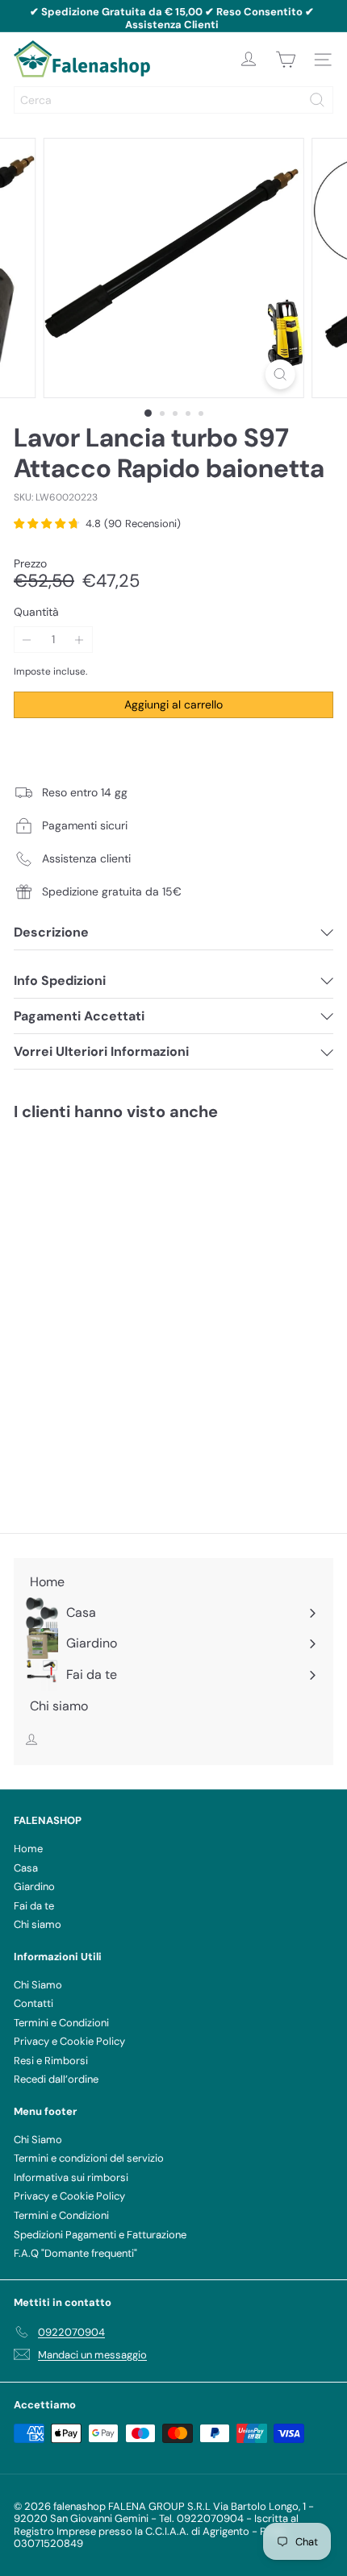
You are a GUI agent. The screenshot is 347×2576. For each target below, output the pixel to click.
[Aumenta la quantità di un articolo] (79, 640)
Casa (26, 1868)
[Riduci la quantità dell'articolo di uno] (27, 640)
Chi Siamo (38, 1985)
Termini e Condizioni (61, 2023)
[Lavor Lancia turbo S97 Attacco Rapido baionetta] (115, 1264)
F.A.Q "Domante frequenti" (75, 2253)
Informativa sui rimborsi (71, 2177)
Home (28, 1849)
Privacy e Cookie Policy (69, 2041)
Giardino (34, 1886)
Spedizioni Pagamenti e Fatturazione (100, 2235)
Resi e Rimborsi (51, 2061)
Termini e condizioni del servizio (89, 2158)
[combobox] (173, 100)
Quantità (36, 612)
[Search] (317, 100)
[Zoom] (280, 374)
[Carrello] (286, 60)
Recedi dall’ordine (56, 2079)
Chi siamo (38, 1924)
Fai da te (34, 1906)
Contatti (33, 2003)
